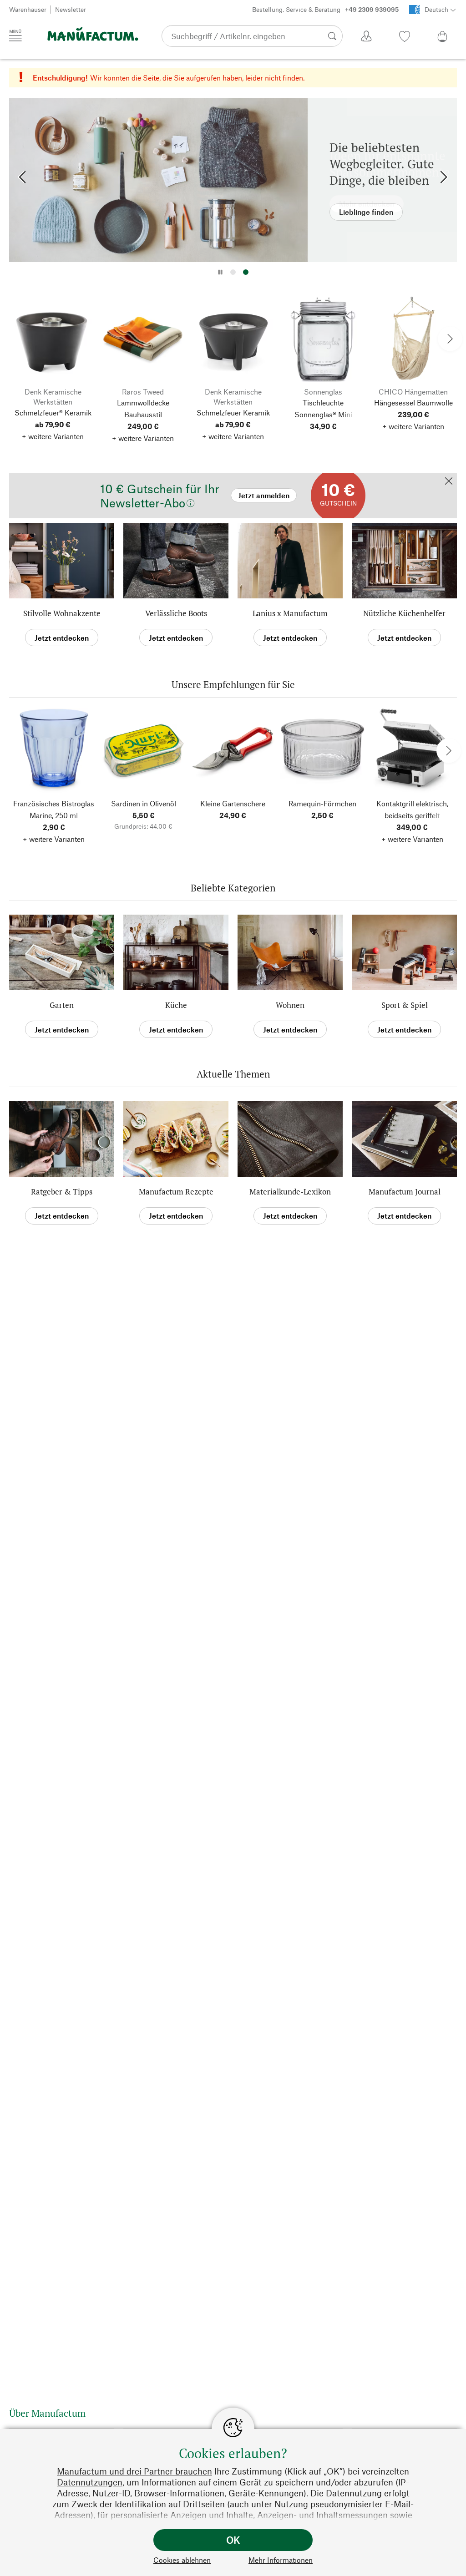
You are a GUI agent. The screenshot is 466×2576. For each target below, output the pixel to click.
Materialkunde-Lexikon (290, 1192)
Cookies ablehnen (182, 2560)
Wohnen (290, 1005)
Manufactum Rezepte (176, 1192)
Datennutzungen (90, 2482)
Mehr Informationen (281, 2560)
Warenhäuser (28, 9)
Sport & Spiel (405, 1005)
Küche (176, 1005)
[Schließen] (449, 482)
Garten (62, 1005)
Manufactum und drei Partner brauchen (134, 2471)
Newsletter (71, 9)
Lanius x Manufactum (290, 613)
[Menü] (15, 35)
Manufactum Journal (405, 1192)
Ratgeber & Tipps (62, 1192)
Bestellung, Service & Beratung (325, 9)
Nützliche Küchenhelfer (404, 613)
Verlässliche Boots (176, 613)
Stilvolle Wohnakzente (62, 613)
